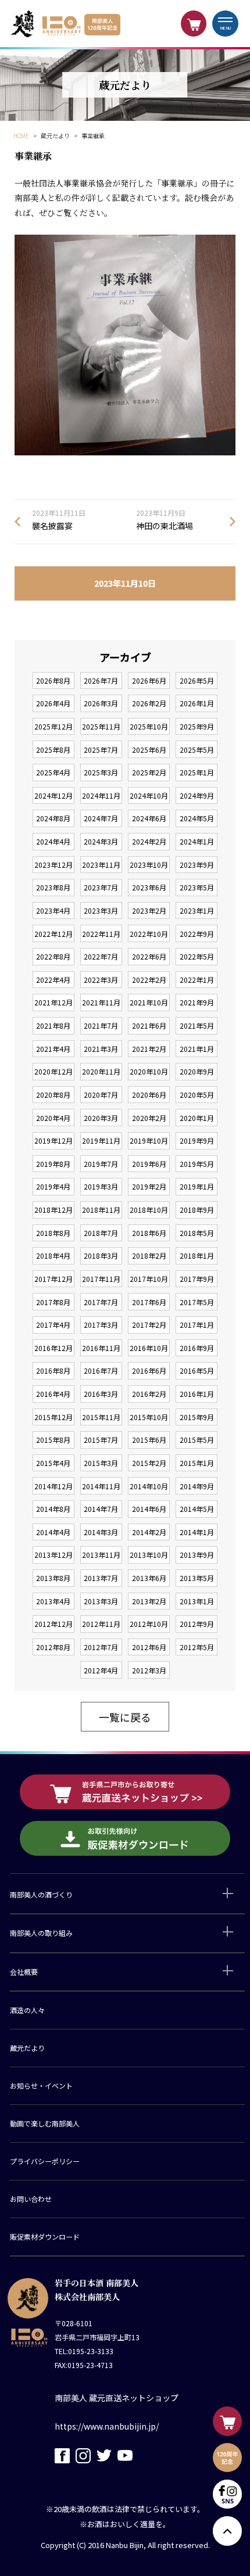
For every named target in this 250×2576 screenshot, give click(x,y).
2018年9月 (197, 1210)
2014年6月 (149, 1509)
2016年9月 (197, 1348)
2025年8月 (53, 750)
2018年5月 (197, 1233)
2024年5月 (197, 818)
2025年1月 (197, 772)
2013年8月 (53, 1578)
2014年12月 (53, 1486)
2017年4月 (53, 1325)
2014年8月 (53, 1509)
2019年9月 (197, 1140)
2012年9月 (197, 1624)
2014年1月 (197, 1532)
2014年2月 (149, 1532)
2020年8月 (53, 1095)
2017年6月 (149, 1302)
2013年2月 (149, 1601)
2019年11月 (101, 1140)
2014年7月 (101, 1509)
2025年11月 (101, 726)
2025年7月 (101, 750)
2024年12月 (53, 795)
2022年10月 (149, 934)
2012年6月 (149, 1647)
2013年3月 (101, 1601)
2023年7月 (101, 887)
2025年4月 (53, 772)
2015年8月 (53, 1440)
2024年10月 (149, 795)
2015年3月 (101, 1463)
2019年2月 (149, 1186)
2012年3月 (149, 1670)
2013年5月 (197, 1578)
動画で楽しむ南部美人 (45, 2123)
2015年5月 (197, 1440)
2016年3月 (101, 1394)
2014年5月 (197, 1509)
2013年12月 (53, 1555)
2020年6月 (149, 1095)
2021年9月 (197, 1002)
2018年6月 (149, 1233)
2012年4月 (101, 1670)
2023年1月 (197, 910)
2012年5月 (197, 1647)
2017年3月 (101, 1325)
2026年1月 (197, 703)
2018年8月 (53, 1233)
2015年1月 (197, 1463)
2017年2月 (149, 1325)
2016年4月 (53, 1394)
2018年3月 (101, 1255)
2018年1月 (197, 1255)
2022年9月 (197, 934)
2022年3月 (101, 980)
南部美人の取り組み (41, 1933)
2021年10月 (149, 1002)
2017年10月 (149, 1279)
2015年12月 (53, 1417)
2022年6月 (149, 956)
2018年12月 (53, 1210)
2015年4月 (53, 1463)
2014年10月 (149, 1486)
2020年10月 (149, 1071)
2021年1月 (197, 1049)
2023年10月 (149, 865)
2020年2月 (149, 1118)
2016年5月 (197, 1370)
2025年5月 (197, 750)
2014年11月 (101, 1486)
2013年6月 (149, 1578)
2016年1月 (197, 1394)
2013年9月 (197, 1555)
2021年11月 (101, 1002)
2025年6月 (149, 750)
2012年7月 (101, 1647)
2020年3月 (101, 1118)
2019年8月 (53, 1164)
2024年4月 (53, 841)
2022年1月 (197, 980)
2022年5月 (197, 956)
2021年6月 (149, 1025)
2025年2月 (149, 772)
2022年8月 (53, 956)
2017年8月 (53, 1302)
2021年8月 (53, 1025)
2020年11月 (101, 1071)
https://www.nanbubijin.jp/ (107, 2426)
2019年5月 (197, 1164)
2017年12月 (53, 1279)
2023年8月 (53, 887)
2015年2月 (149, 1463)
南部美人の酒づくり (41, 1894)
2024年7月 (101, 818)
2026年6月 (149, 680)
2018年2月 (149, 1255)
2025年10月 (149, 726)
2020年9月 (197, 1071)
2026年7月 (101, 680)
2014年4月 (53, 1532)
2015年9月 (197, 1417)
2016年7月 (101, 1370)
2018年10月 (149, 1210)
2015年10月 (149, 1417)
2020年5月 (197, 1095)
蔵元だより (27, 2048)
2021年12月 (53, 1002)
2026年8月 (53, 680)
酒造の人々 (27, 2010)
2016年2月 (149, 1394)
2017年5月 (197, 1302)
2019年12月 (53, 1140)
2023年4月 (53, 910)
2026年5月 (197, 680)
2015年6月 (149, 1440)
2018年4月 (53, 1255)
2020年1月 (197, 1118)
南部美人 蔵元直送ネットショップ (117, 2398)
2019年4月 (53, 1186)
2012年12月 (53, 1624)
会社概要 (24, 1972)
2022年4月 (53, 980)
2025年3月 (101, 772)
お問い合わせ (31, 2199)
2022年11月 (101, 934)
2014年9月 (197, 1486)
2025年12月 (53, 726)
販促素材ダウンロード (45, 2237)
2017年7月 (101, 1302)
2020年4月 (53, 1118)
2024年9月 (197, 795)
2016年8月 (53, 1370)
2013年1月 (197, 1601)
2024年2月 (149, 841)
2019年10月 (149, 1140)
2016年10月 (149, 1348)
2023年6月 (149, 887)
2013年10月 (149, 1555)
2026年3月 (101, 703)
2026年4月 (53, 703)
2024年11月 (101, 795)
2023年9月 (197, 865)
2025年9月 (197, 726)
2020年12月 (53, 1071)
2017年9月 (197, 1279)
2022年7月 (101, 956)
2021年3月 (101, 1049)
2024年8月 (53, 818)
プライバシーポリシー (45, 2161)
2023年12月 (53, 865)
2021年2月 (149, 1049)
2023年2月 (149, 910)
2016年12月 (53, 1348)
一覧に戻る (125, 1717)
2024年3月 (101, 841)
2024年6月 (149, 818)
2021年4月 (53, 1049)
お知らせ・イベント (41, 2085)
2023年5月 (197, 887)
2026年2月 (149, 703)
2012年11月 (101, 1624)
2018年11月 (101, 1210)
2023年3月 (101, 910)
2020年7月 (101, 1095)
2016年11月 (101, 1348)
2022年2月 (149, 980)
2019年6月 (149, 1164)
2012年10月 (149, 1624)
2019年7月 (101, 1164)
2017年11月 (101, 1279)
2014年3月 (101, 1532)
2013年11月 (101, 1555)
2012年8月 (53, 1647)
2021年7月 (101, 1025)
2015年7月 (101, 1440)
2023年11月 (101, 865)
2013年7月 (101, 1578)
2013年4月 (53, 1601)
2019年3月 (101, 1186)
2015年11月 (101, 1417)
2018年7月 (101, 1233)
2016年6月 (149, 1370)
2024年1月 (197, 841)
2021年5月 (197, 1025)
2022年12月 (53, 934)
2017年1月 (197, 1325)
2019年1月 (197, 1186)
